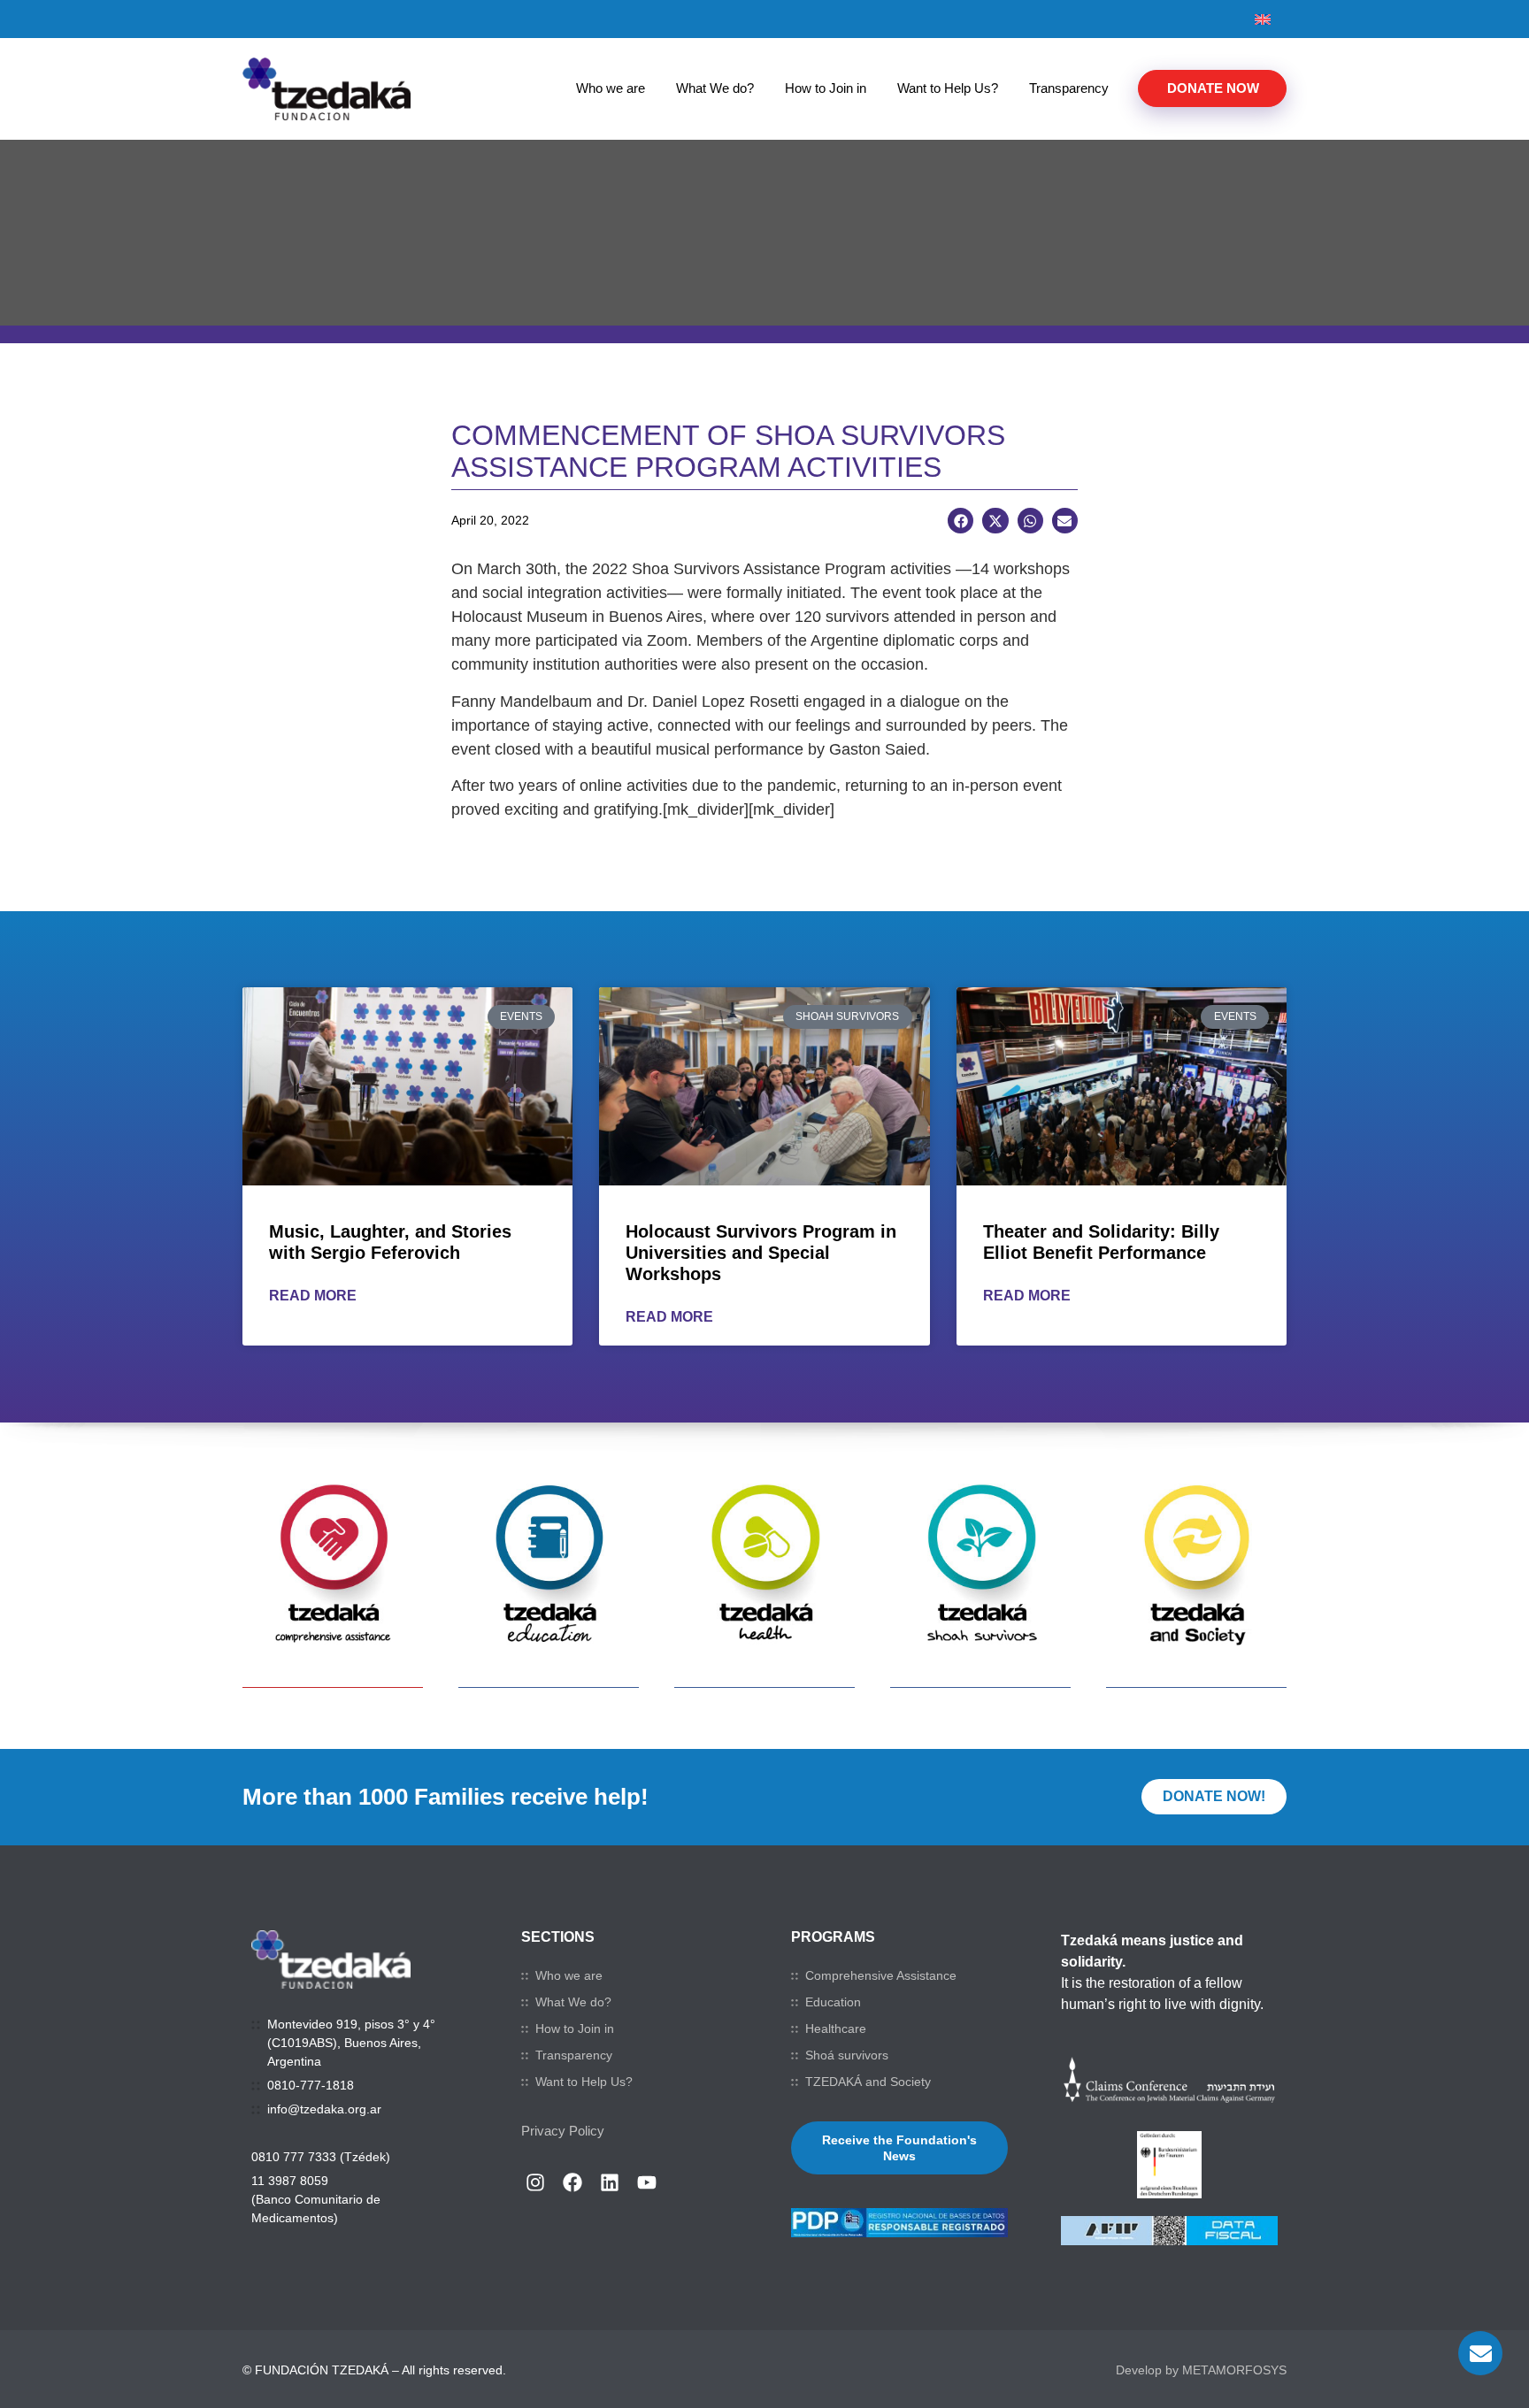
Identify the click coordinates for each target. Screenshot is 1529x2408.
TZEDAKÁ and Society (868, 2082)
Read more (313, 1296)
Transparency (1069, 88)
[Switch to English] (1263, 19)
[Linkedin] (610, 2182)
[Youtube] (647, 2182)
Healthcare (836, 2028)
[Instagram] (535, 2182)
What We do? (715, 88)
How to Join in (826, 88)
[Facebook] (572, 2182)
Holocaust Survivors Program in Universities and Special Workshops (761, 1253)
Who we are (611, 88)
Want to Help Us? (948, 88)
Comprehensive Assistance (881, 1975)
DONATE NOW (1213, 88)
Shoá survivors (847, 2055)
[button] (960, 521)
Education (833, 2002)
